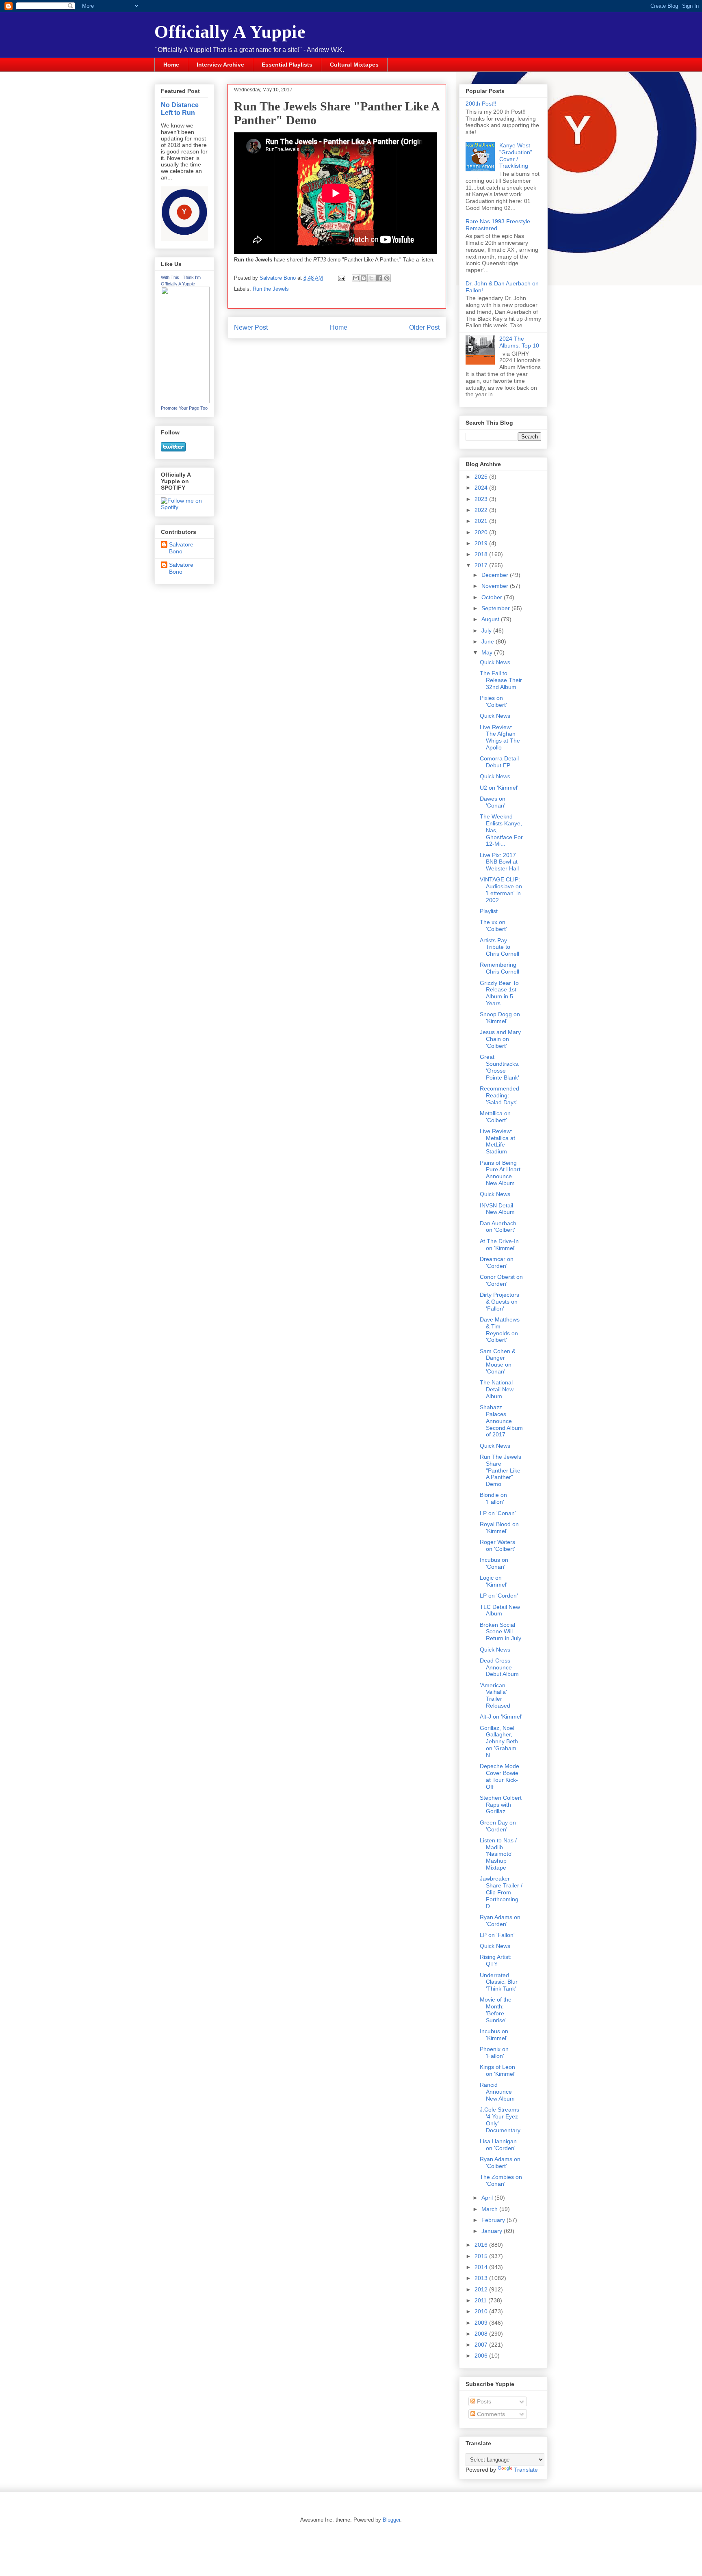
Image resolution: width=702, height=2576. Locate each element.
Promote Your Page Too (184, 408)
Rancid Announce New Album (497, 2092)
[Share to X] (371, 278)
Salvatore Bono (181, 548)
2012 (482, 2289)
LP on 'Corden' (499, 1596)
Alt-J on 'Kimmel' (501, 1717)
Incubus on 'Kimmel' (494, 2035)
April (488, 2198)
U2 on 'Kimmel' (499, 788)
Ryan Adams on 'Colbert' (500, 2163)
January (493, 2231)
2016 (482, 2245)
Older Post (424, 327)
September (496, 608)
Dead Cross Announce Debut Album (499, 1667)
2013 (482, 2278)
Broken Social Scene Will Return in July (500, 1632)
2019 (482, 543)
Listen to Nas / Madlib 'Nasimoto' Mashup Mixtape (498, 1854)
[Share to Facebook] (379, 278)
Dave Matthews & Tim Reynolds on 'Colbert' (500, 1330)
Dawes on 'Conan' (493, 802)
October (493, 597)
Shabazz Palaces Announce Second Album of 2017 (501, 1421)
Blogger (391, 2520)
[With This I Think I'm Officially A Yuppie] (185, 401)
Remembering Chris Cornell (499, 968)
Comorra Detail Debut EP (499, 762)
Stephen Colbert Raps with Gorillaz (501, 1805)
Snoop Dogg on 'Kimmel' (500, 1018)
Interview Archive (220, 65)
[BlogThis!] (364, 278)
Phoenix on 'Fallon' (494, 2052)
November (496, 586)
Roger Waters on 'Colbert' (497, 1545)
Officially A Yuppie (230, 32)
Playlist (489, 911)
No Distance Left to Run (180, 109)
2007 (482, 2345)
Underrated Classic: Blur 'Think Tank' (499, 1982)
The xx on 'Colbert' (493, 925)
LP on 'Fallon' (497, 1935)
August (491, 619)
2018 (482, 554)
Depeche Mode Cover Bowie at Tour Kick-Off (499, 1776)
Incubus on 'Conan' (494, 1563)
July (487, 631)
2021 (482, 521)
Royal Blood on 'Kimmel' (499, 1528)
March (490, 2209)
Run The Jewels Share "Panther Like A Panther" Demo (500, 1470)
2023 (482, 499)
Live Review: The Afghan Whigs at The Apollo (500, 737)
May (488, 652)
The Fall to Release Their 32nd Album (501, 680)
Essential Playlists (287, 65)
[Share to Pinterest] (387, 278)
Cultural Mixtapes (354, 65)
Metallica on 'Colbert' (495, 1117)
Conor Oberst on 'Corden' (501, 1280)
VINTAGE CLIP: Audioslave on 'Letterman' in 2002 (501, 890)
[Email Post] (341, 278)
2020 (482, 532)
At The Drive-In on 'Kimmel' (499, 1245)
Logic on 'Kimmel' (494, 1581)
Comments (490, 2414)
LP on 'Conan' (498, 1513)
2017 (482, 565)
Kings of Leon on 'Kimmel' (498, 2070)
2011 (481, 2300)
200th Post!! (481, 104)
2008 (482, 2334)
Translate (526, 2470)
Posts (483, 2401)
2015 (482, 2256)
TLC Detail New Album (500, 1610)
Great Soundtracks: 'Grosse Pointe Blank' (500, 1067)
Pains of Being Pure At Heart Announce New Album (500, 1173)
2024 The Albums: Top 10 (519, 342)
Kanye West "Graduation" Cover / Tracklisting (516, 155)
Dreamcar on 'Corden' (497, 1262)
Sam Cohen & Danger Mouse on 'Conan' (498, 1361)
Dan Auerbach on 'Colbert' (498, 1227)
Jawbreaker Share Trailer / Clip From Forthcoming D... (501, 1892)
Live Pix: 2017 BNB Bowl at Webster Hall (499, 862)
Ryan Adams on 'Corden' (500, 1921)
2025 (482, 477)
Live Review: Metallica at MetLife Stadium (497, 1141)
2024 (482, 488)
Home (171, 65)
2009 (482, 2323)
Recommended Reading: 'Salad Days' (499, 1095)
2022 (482, 510)
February (494, 2220)
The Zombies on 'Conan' (501, 2180)
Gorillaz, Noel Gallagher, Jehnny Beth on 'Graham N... (499, 1741)
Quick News (495, 662)
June (489, 641)
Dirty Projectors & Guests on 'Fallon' (499, 1302)
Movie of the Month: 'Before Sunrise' (496, 2010)
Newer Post (251, 327)
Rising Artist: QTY (496, 1960)
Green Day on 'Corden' (498, 1826)
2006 (482, 2356)
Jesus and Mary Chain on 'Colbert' (500, 1039)
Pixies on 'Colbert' (493, 701)
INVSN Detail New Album (497, 1209)
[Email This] (356, 278)
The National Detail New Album (497, 1389)
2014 (482, 2267)
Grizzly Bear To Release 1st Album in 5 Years (499, 993)
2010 (482, 2311)
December (496, 575)
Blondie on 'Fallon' (493, 1498)
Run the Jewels (271, 289)
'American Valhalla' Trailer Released (495, 1695)
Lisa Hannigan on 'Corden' (498, 2145)
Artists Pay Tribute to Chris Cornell (499, 947)
